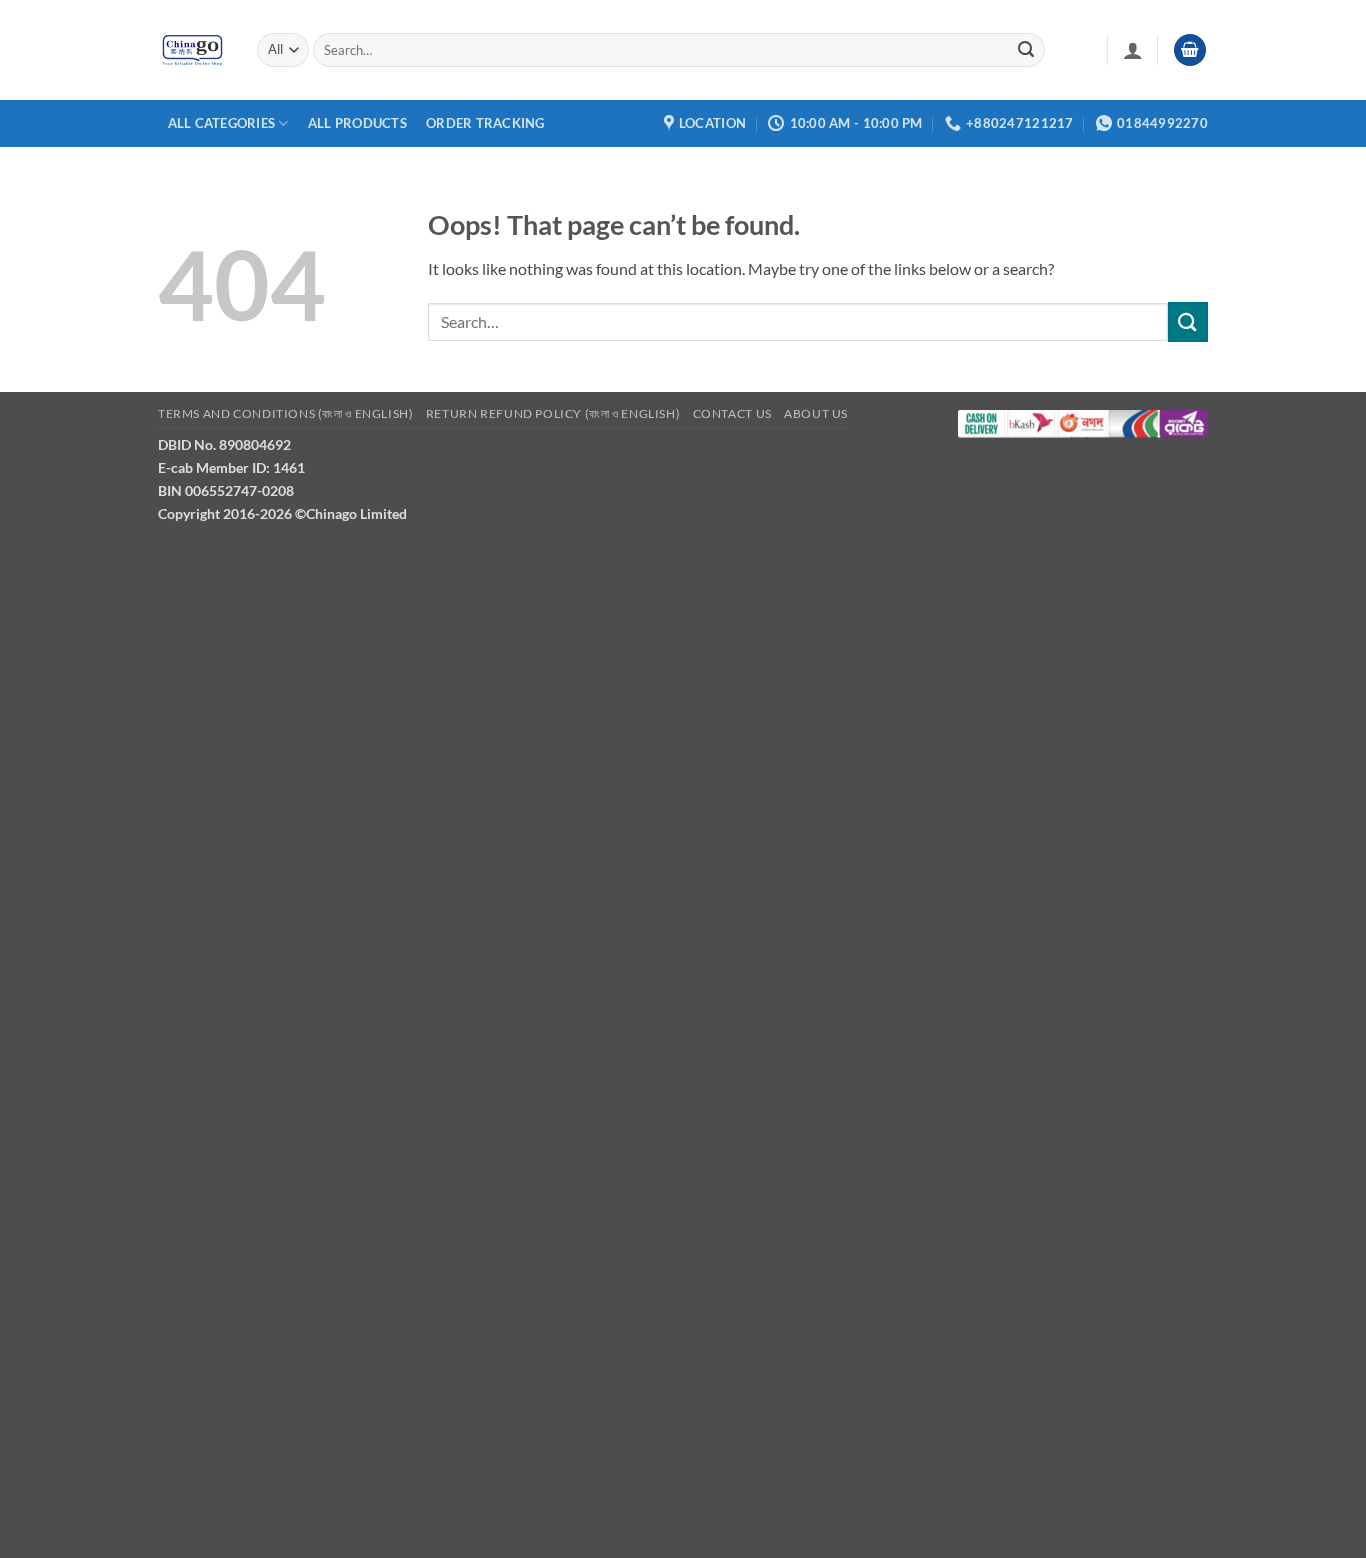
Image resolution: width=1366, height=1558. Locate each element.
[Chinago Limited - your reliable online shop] (192, 50)
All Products (357, 123)
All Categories (222, 123)
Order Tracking (485, 123)
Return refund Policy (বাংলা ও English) (553, 413)
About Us (816, 413)
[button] (1133, 50)
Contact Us (732, 413)
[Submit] (1026, 50)
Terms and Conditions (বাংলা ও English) (285, 413)
